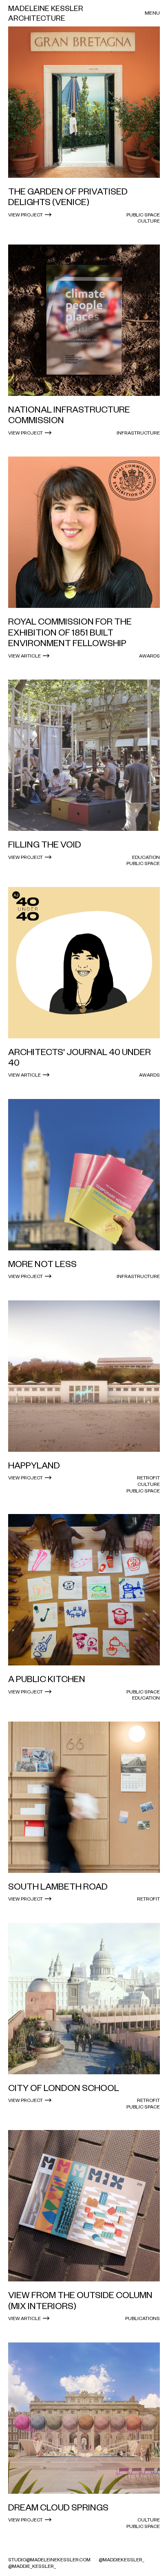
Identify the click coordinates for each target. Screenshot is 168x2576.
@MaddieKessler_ (122, 2560)
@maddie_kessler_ (32, 2566)
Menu (152, 13)
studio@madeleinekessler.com (49, 2560)
